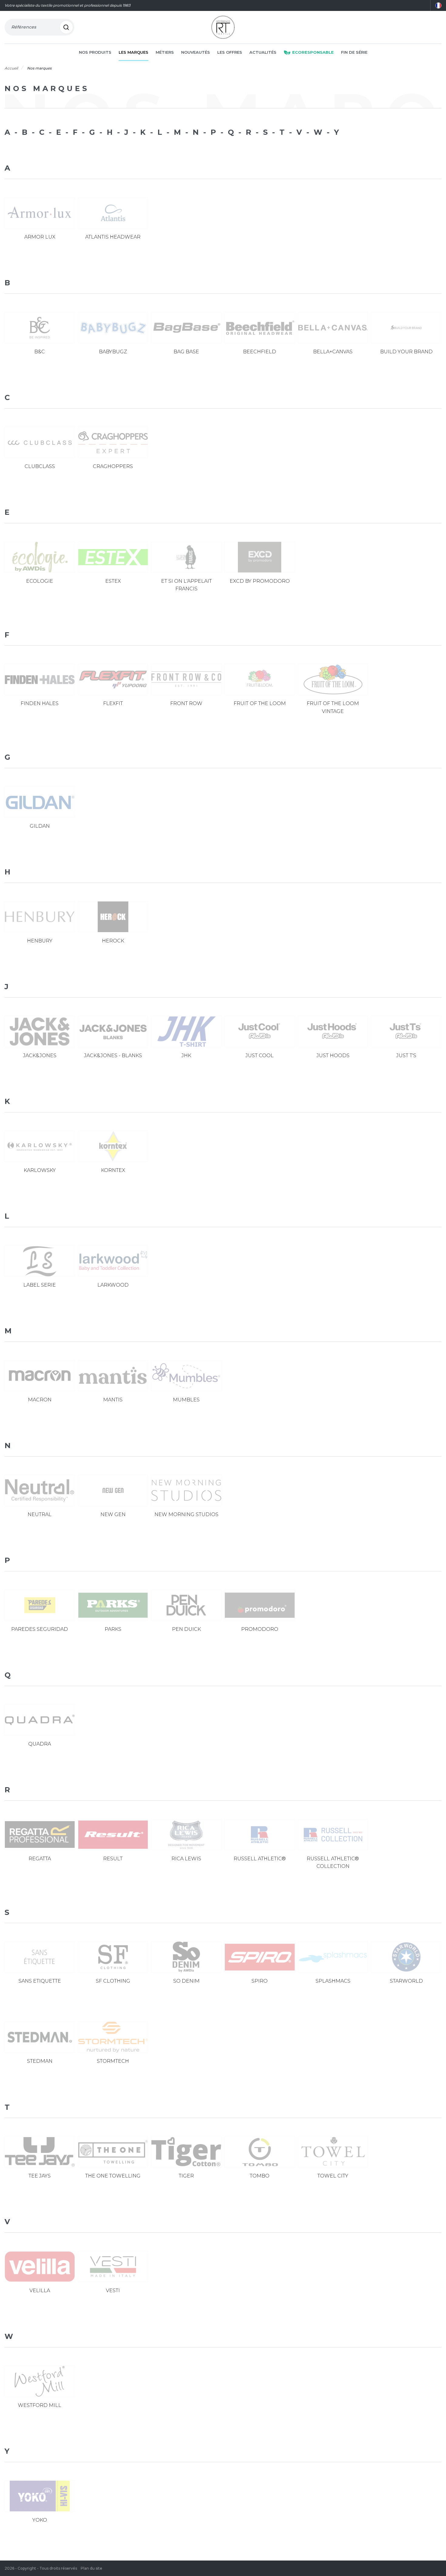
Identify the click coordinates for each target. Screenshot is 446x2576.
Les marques (133, 52)
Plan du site (91, 2568)
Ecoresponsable (313, 52)
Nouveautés (196, 52)
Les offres (230, 52)
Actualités (263, 52)
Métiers (165, 52)
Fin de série (354, 52)
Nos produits (95, 52)
